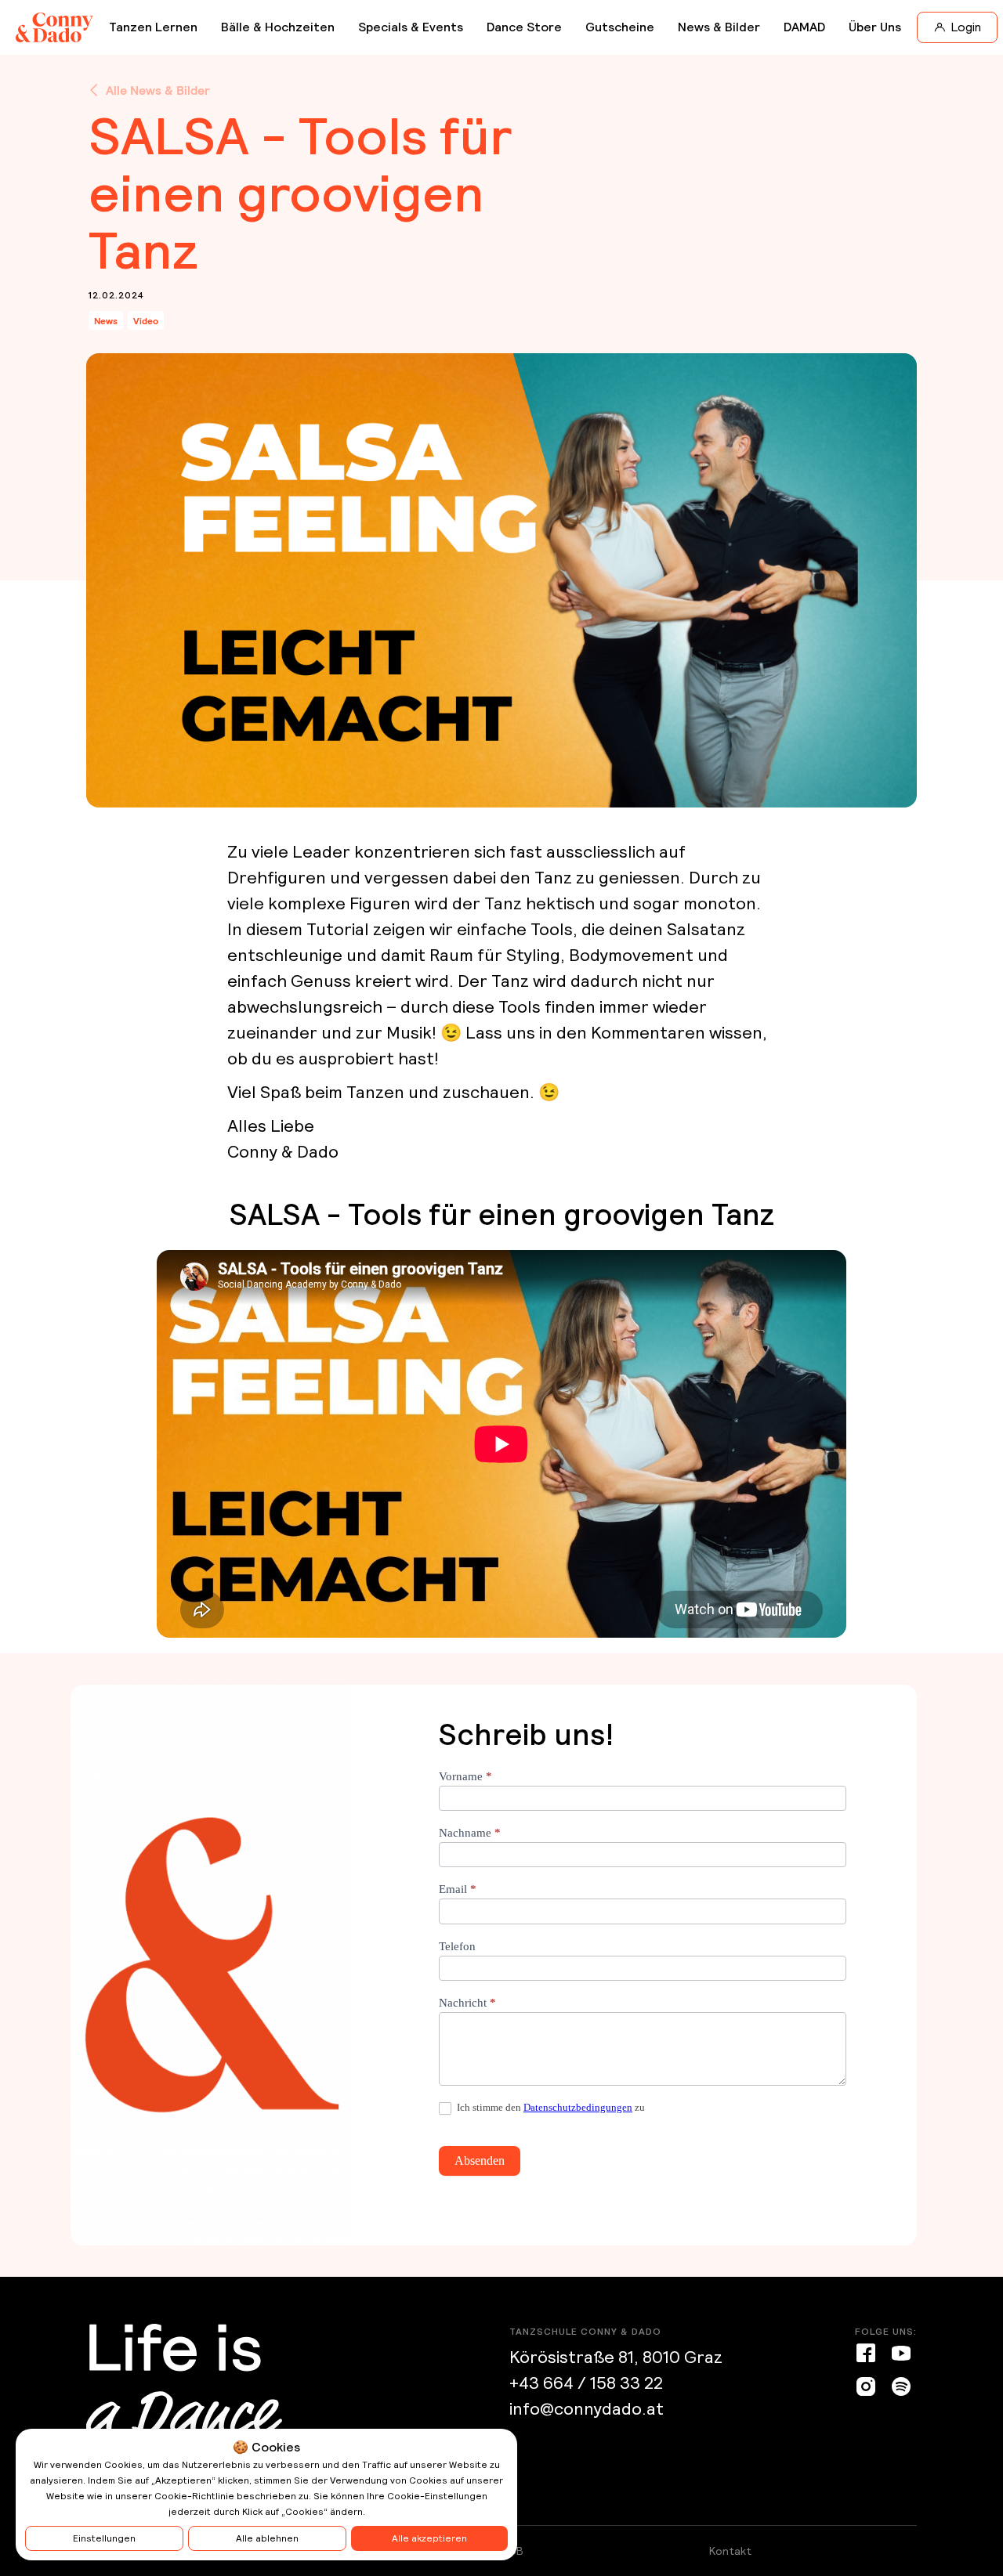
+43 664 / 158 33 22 (586, 2383)
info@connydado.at (587, 2409)
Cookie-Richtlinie (194, 2496)
